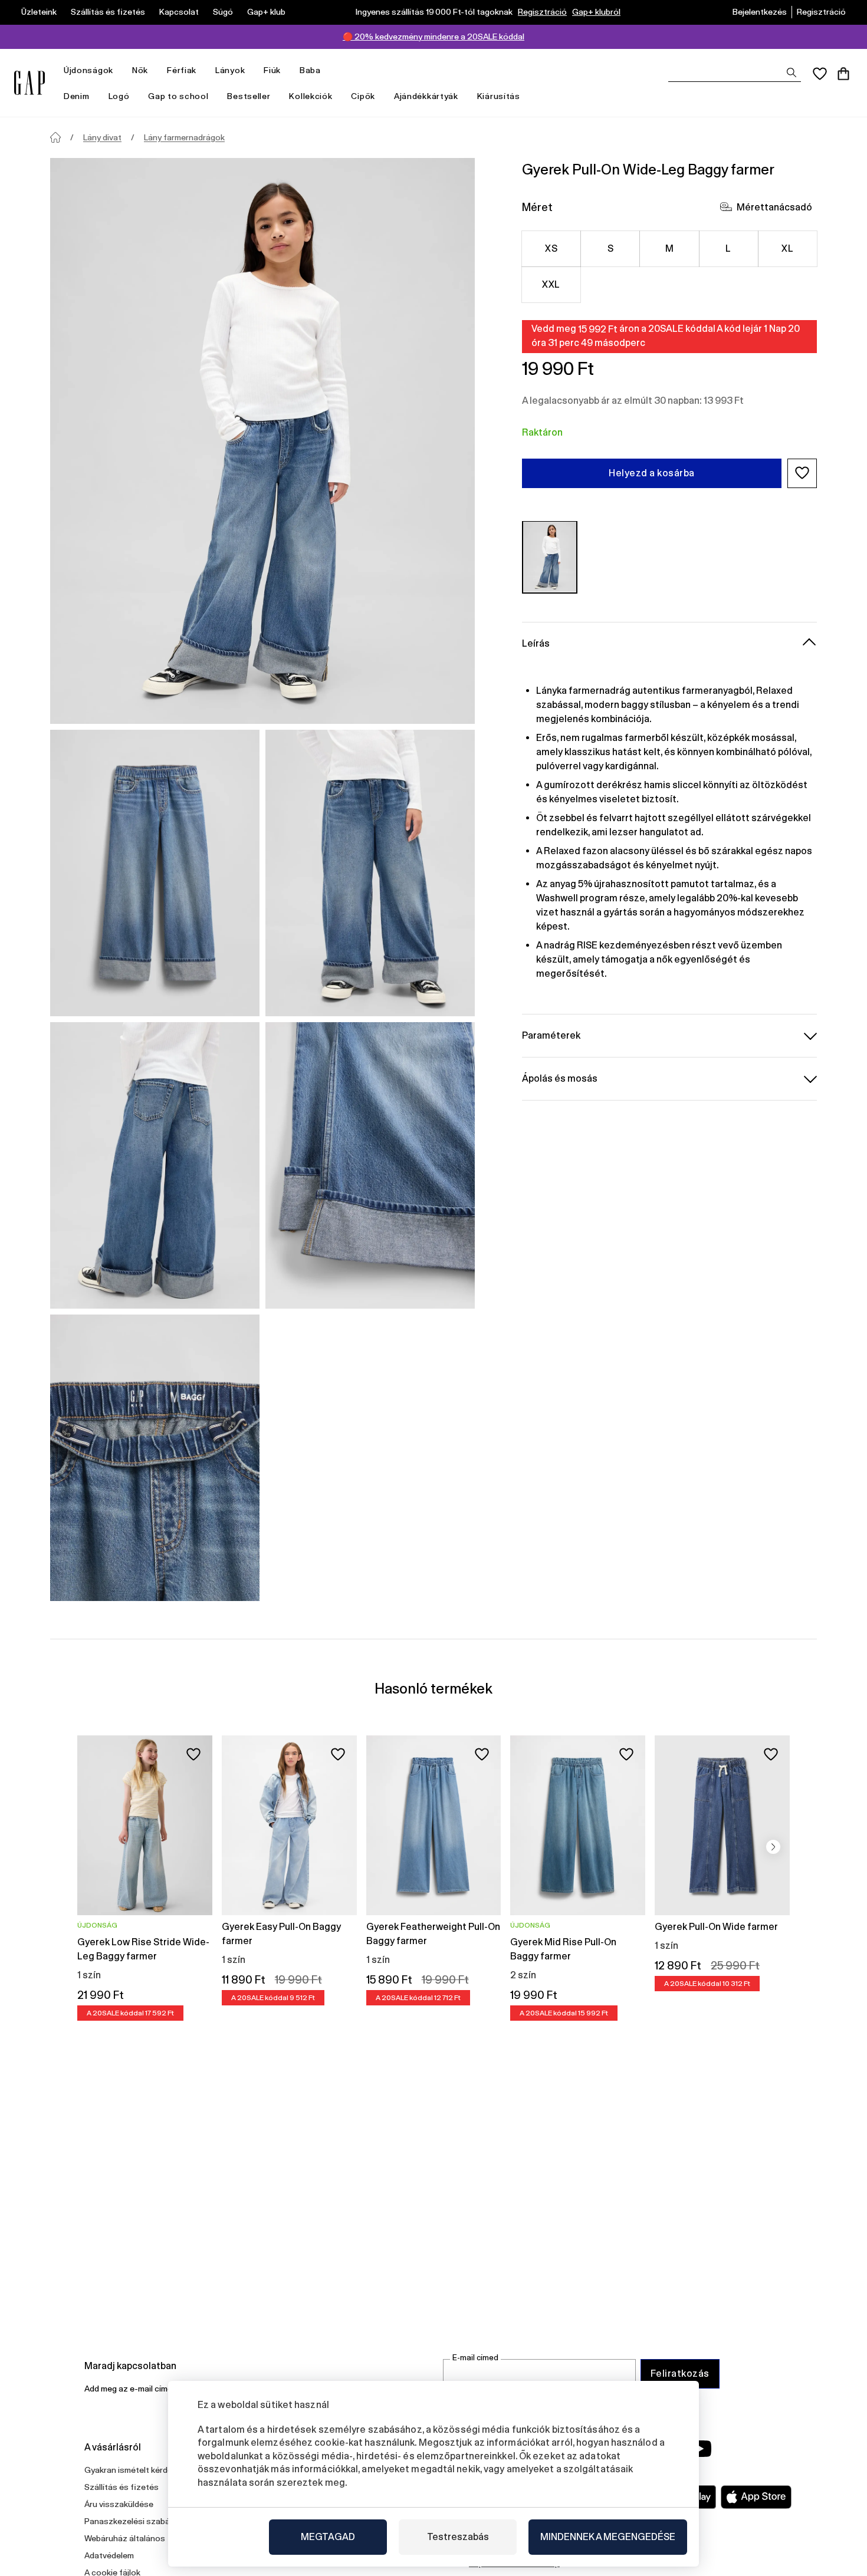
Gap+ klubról (596, 12)
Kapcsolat (179, 12)
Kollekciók (311, 96)
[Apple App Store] (756, 2497)
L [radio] (728, 248)
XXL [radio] (551, 284)
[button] (802, 473)
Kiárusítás (499, 96)
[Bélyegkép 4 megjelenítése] (370, 1165)
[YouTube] (700, 2449)
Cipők (363, 96)
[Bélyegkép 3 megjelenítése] (155, 1165)
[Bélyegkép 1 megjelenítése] (155, 873)
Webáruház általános (125, 2538)
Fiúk (272, 70)
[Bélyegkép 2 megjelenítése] (370, 873)
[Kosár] (843, 74)
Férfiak (182, 70)
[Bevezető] (55, 137)
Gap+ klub (266, 12)
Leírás (536, 643)
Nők (140, 70)
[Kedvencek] (820, 74)
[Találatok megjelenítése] (792, 73)
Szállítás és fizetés (108, 12)
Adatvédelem (109, 2555)
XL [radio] (787, 248)
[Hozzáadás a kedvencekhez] (193, 1754)
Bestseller (249, 96)
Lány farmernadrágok (184, 137)
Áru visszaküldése (119, 2504)
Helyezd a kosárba (651, 472)
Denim (77, 96)
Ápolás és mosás (560, 1078)
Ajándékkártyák (426, 96)
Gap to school (178, 96)
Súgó (223, 12)
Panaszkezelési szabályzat (137, 2521)
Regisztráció (542, 12)
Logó (119, 96)
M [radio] (669, 248)
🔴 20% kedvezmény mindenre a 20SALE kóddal (433, 37)
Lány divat (102, 137)
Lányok (230, 70)
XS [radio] (551, 248)
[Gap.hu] (29, 83)
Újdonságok (88, 70)
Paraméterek (551, 1035)
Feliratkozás (680, 2374)
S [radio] (610, 248)
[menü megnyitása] (119, 70)
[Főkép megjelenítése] (262, 441)
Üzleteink (39, 12)
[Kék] (550, 557)
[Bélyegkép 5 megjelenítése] (155, 1458)
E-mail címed (475, 2358)
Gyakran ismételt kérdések (135, 2470)
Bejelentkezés (760, 12)
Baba (310, 70)
